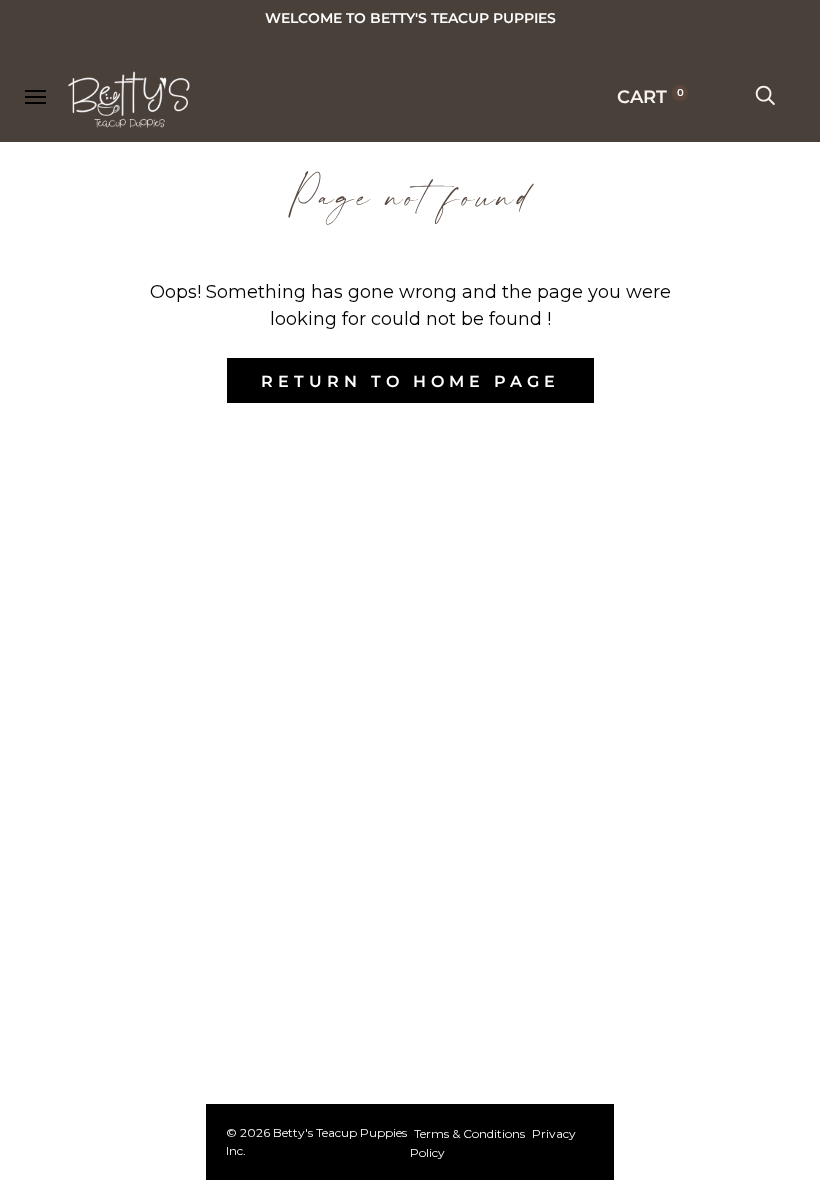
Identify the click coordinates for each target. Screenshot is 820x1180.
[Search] (765, 97)
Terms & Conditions (469, 1133)
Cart (650, 97)
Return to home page (410, 381)
